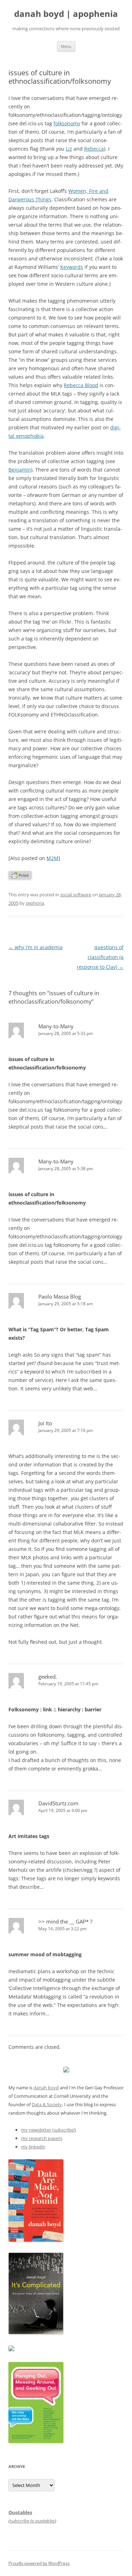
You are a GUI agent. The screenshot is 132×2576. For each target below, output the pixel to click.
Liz (69, 149)
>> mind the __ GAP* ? (65, 1921)
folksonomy (67, 123)
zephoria (35, 903)
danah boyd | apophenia (66, 14)
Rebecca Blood (81, 385)
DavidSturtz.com (58, 1803)
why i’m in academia (36, 947)
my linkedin (33, 2147)
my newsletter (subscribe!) (49, 2130)
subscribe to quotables (32, 2521)
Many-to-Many (56, 1026)
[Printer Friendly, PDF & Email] (20, 877)
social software (76, 895)
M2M (52, 858)
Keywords (72, 267)
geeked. (48, 1677)
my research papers (42, 2138)
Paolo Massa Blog (60, 1296)
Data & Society (47, 2104)
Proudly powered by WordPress (39, 2563)
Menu (66, 46)
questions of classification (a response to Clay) (100, 957)
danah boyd (46, 2088)
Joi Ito (45, 1423)
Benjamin (20, 470)
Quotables (20, 2512)
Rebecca (94, 149)
